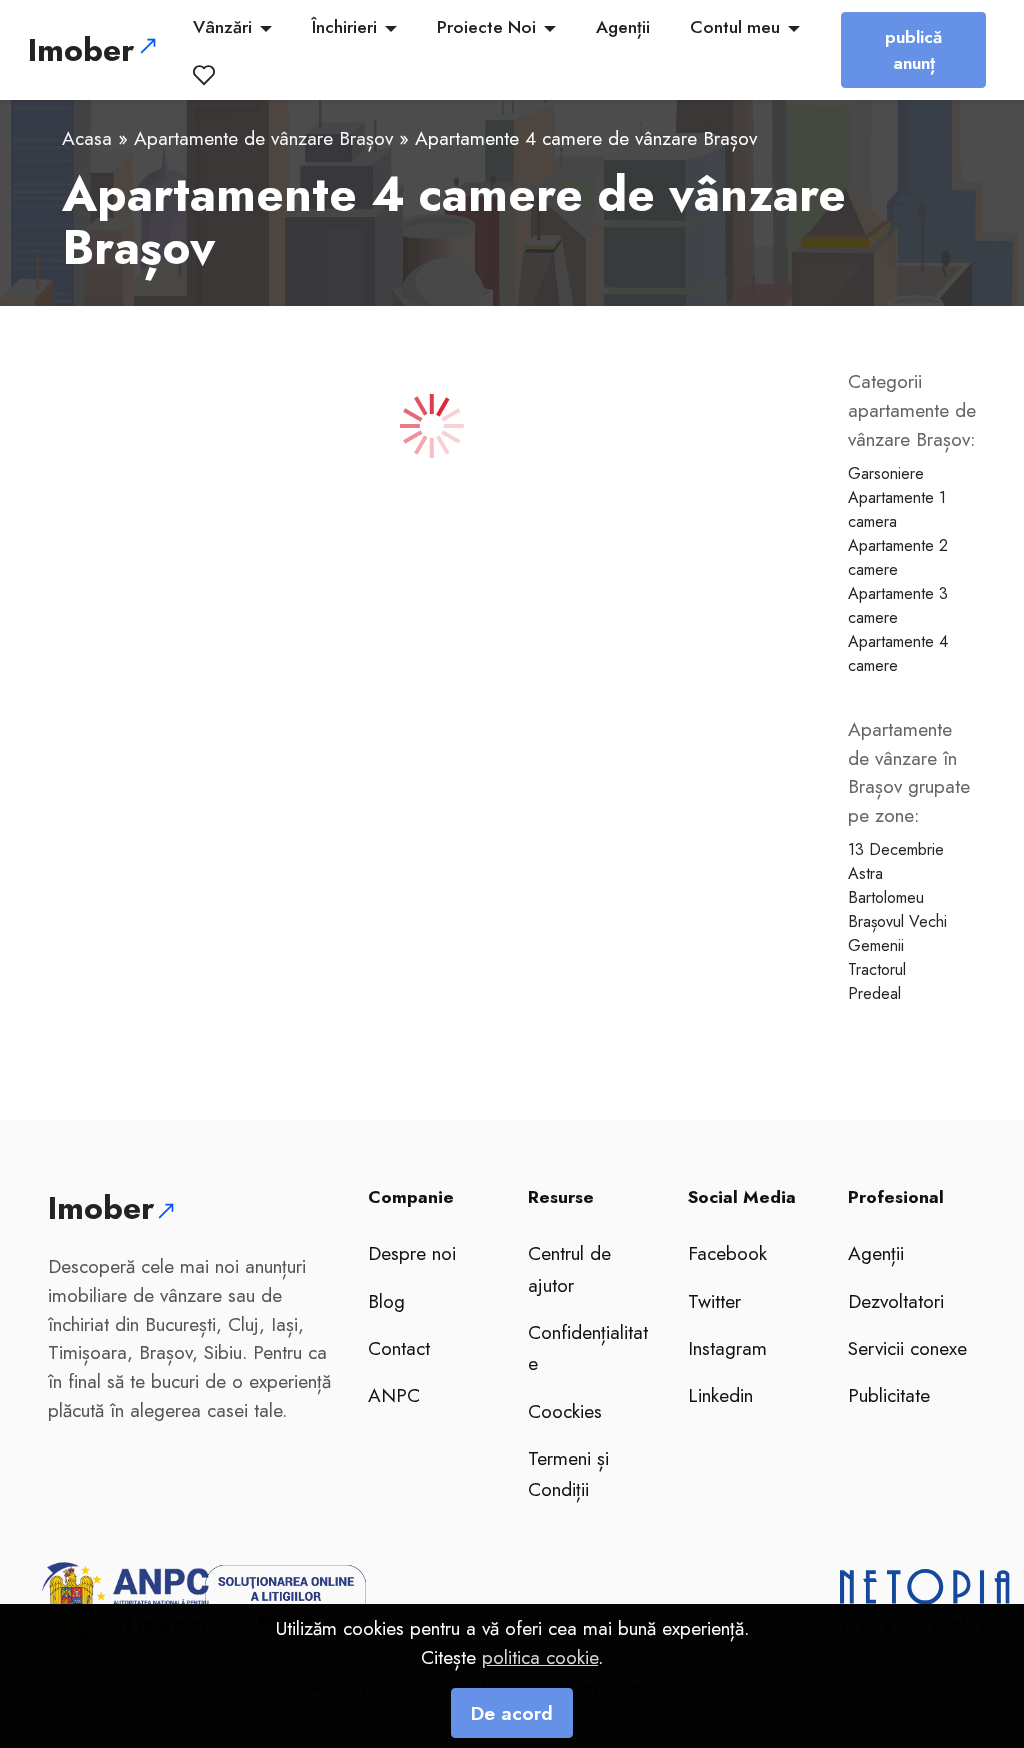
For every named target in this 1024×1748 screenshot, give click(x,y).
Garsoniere (886, 473)
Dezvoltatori (896, 1301)
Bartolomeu (886, 897)
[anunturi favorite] (208, 75)
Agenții (623, 27)
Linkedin (720, 1395)
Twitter (714, 1301)
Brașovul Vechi (897, 921)
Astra (865, 873)
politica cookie (540, 1657)
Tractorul (877, 969)
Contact (399, 1348)
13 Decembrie (896, 849)
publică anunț (913, 50)
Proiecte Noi (486, 27)
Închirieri (344, 27)
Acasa (87, 138)
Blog (386, 1301)
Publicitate (889, 1395)
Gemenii (876, 945)
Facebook (727, 1253)
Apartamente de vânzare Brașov (263, 138)
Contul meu (735, 27)
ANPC (394, 1395)
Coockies (565, 1411)
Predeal (874, 993)
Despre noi (412, 1253)
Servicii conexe (907, 1348)
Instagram (727, 1348)
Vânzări (222, 27)
